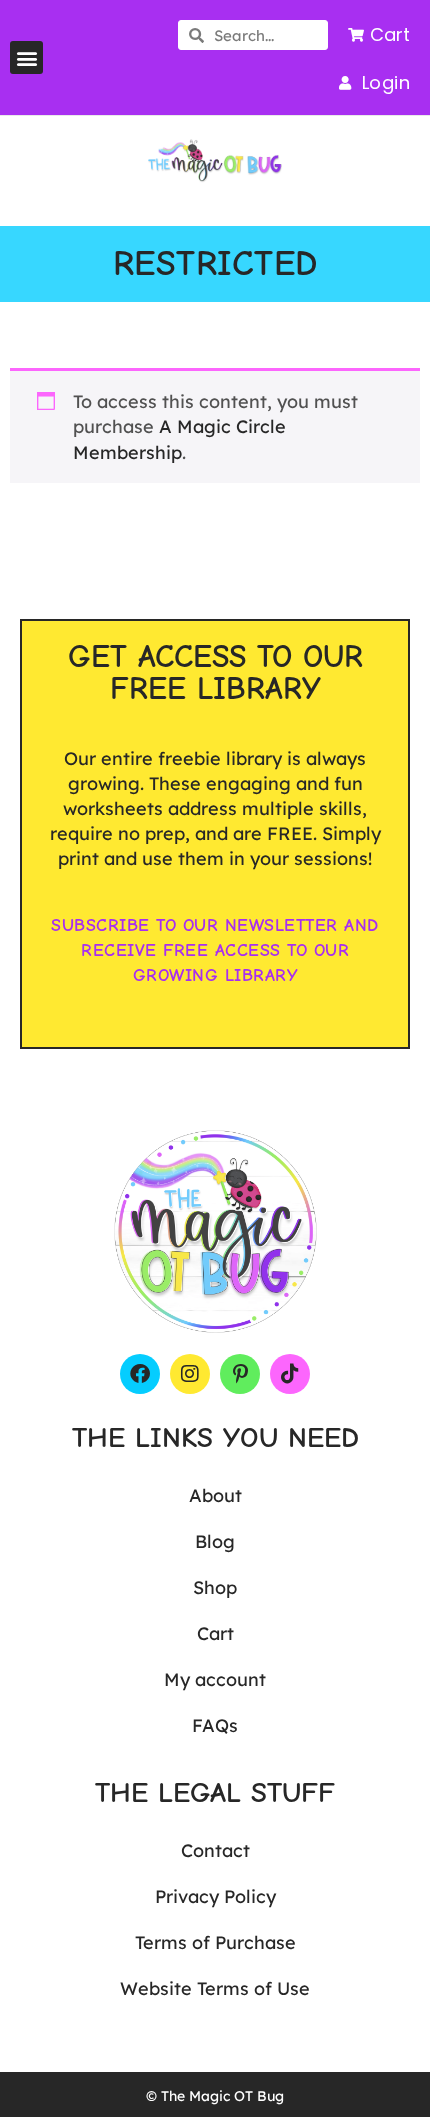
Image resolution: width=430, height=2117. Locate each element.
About (215, 1495)
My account (215, 1679)
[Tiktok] (290, 1374)
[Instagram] (190, 1374)
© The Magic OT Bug (215, 2096)
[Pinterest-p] (240, 1374)
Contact (215, 1850)
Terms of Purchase (215, 1942)
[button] (26, 57)
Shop (215, 1587)
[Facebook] (140, 1374)
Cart (215, 1633)
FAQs (215, 1725)
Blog (215, 1541)
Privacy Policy (215, 1896)
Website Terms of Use (215, 1988)
